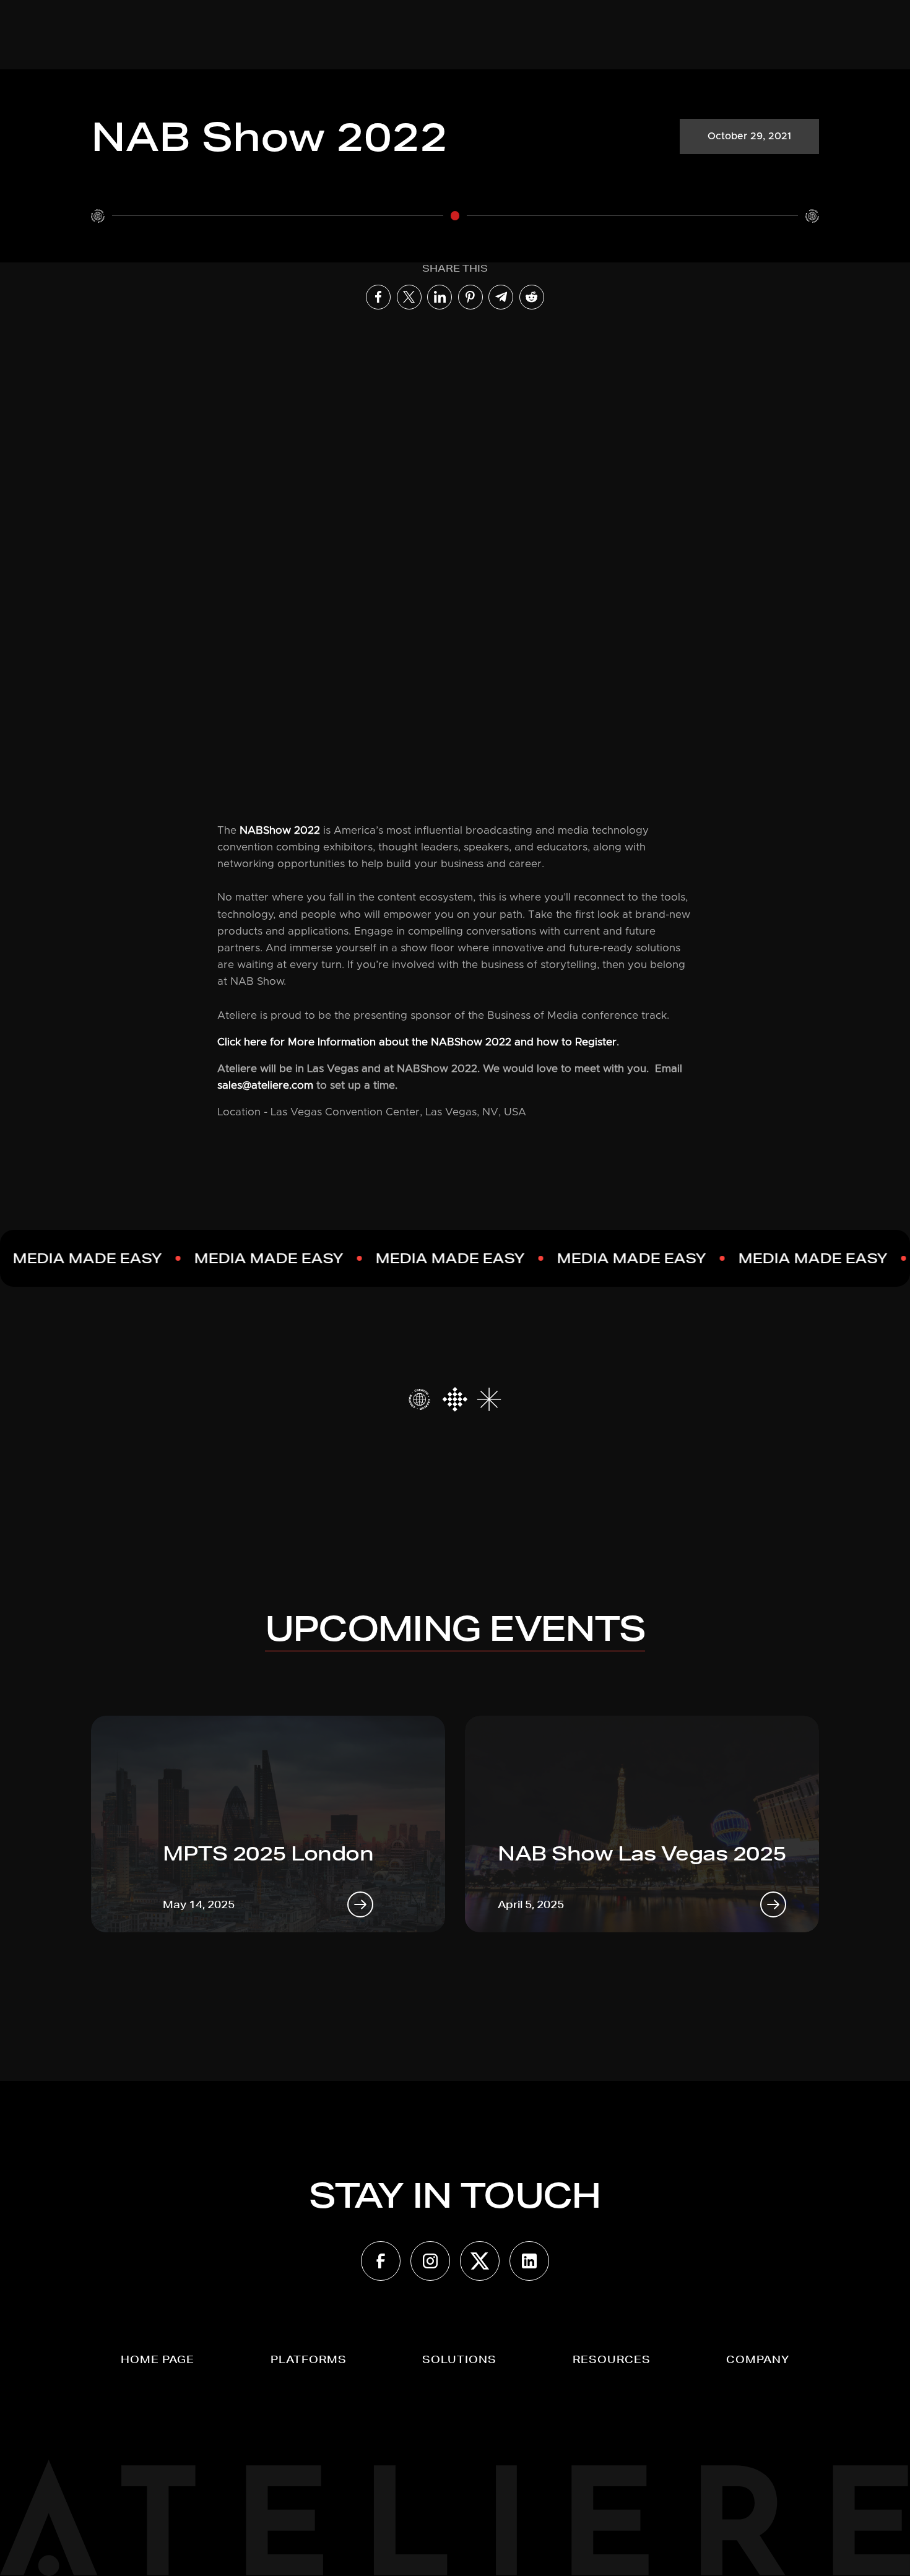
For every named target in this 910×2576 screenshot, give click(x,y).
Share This (455, 268)
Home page (158, 2359)
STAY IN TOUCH (455, 2195)
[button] (309, 2359)
